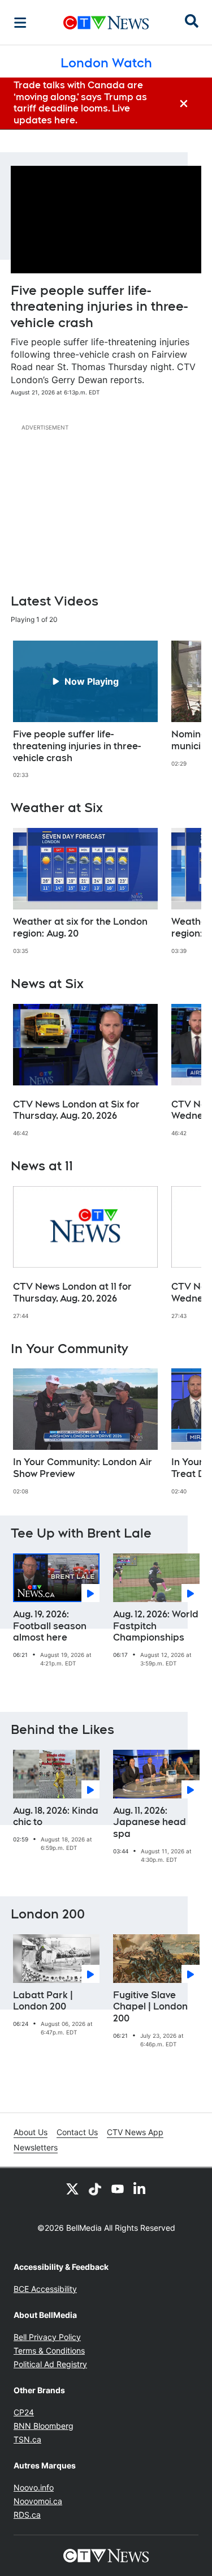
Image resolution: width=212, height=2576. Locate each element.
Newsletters (36, 2147)
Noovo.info (34, 2487)
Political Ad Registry (50, 2364)
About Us (31, 2132)
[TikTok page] (95, 2188)
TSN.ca (27, 2439)
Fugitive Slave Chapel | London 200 (150, 2007)
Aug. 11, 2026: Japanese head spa (150, 1822)
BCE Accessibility (45, 2289)
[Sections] (20, 23)
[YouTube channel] (118, 2188)
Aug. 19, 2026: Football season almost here (50, 1626)
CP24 (24, 2412)
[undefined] (85, 710)
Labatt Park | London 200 (43, 2001)
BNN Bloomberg (44, 2426)
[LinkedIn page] (140, 2188)
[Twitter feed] (72, 2188)
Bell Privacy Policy (47, 2337)
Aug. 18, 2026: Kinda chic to (56, 1817)
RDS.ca (27, 2515)
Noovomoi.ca (38, 2501)
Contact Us (77, 2132)
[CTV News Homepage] (106, 23)
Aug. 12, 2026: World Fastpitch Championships (156, 1626)
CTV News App (135, 2132)
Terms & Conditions (49, 2350)
